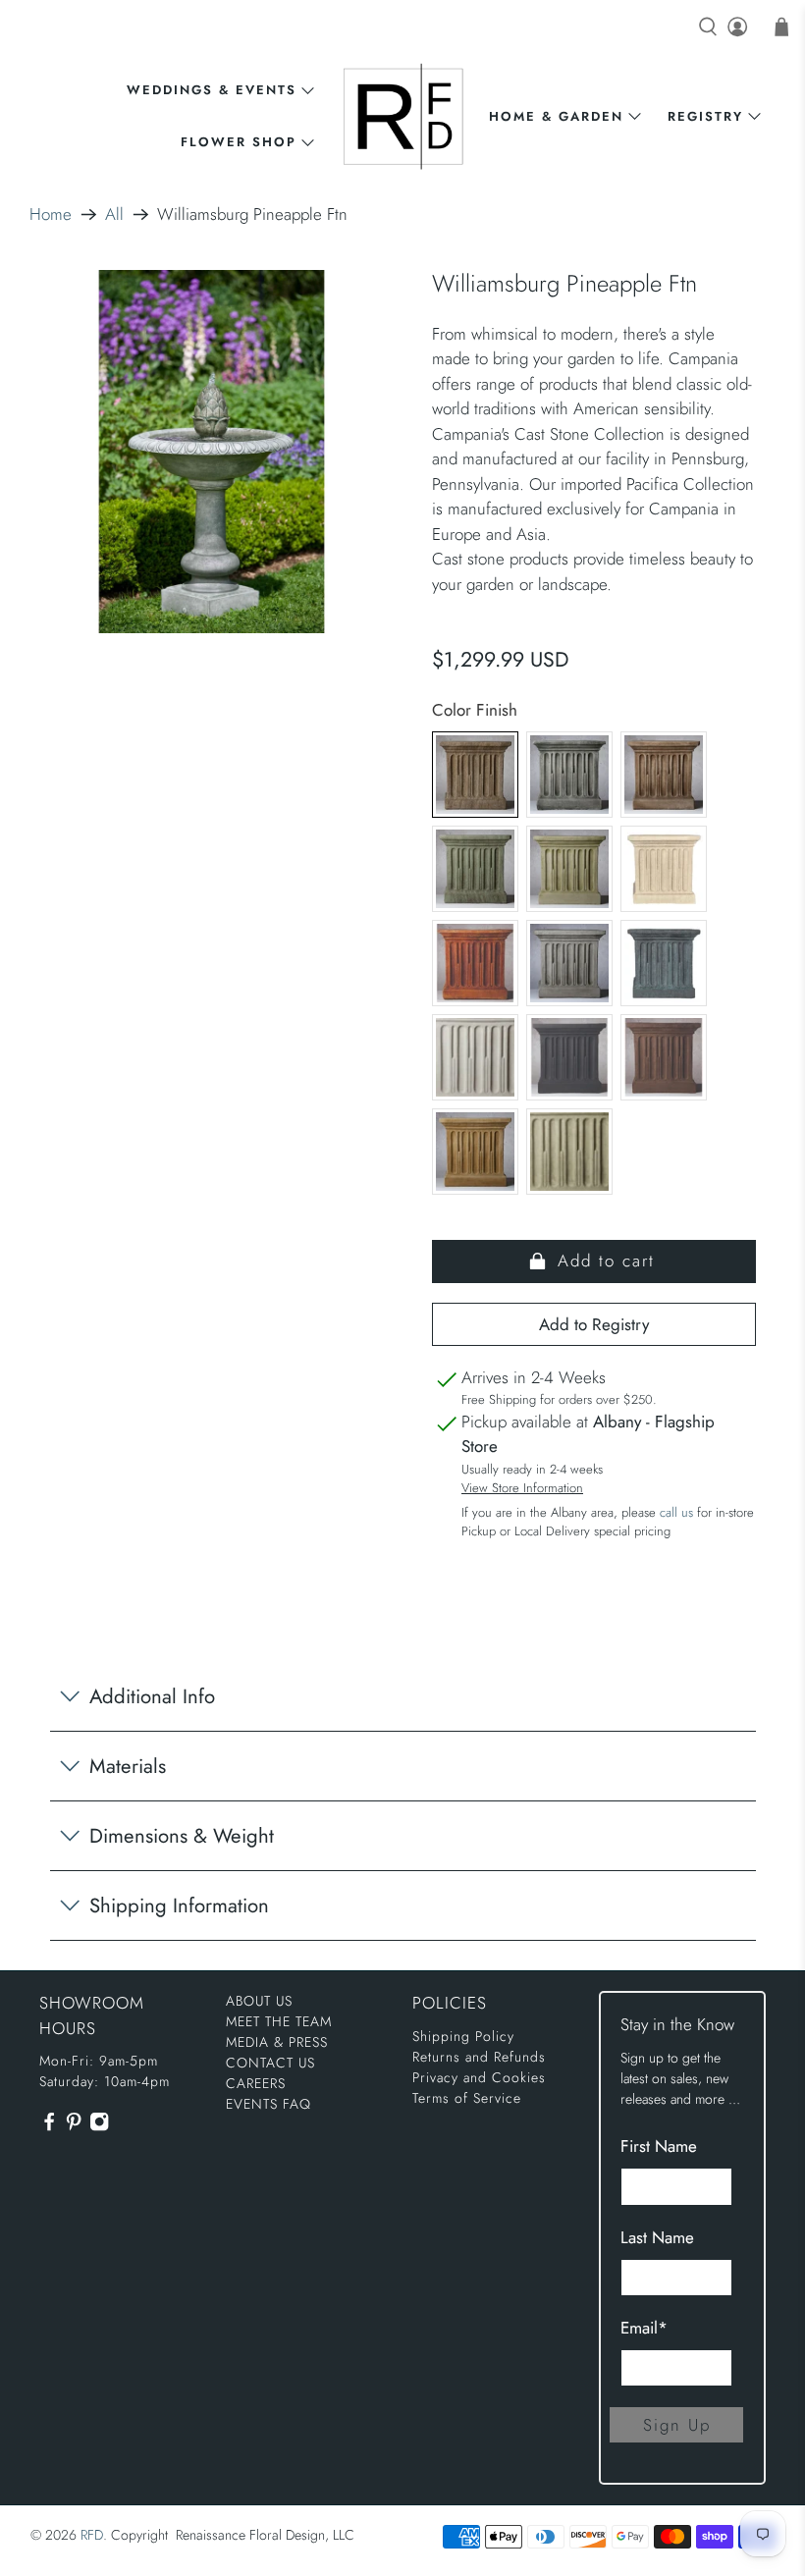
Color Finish (475, 710)
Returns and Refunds (479, 2057)
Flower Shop (239, 142)
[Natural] (475, 1057)
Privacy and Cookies (479, 2077)
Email (644, 2328)
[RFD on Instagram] (99, 2127)
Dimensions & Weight (182, 1836)
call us (676, 1512)
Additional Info (152, 1696)
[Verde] (569, 1152)
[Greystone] (569, 963)
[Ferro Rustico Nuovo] (475, 963)
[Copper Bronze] (475, 869)
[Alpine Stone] (569, 775)
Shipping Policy (463, 2036)
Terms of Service (467, 2098)
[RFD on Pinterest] (74, 2127)
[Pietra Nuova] (664, 1057)
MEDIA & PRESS (277, 2042)
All (114, 215)
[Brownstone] (664, 775)
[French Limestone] (664, 869)
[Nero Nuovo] (569, 1057)
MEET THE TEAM (279, 2021)
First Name (659, 2146)
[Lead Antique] (664, 963)
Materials (128, 1766)
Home (51, 215)
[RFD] (403, 116)
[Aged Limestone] (475, 775)
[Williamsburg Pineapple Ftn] (212, 452)
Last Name (657, 2237)
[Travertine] (475, 1152)
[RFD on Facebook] (49, 2127)
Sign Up (677, 2425)
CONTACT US (270, 2063)
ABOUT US (259, 2001)
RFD (92, 2535)
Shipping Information (179, 1905)
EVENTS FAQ (268, 2104)
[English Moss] (569, 869)
